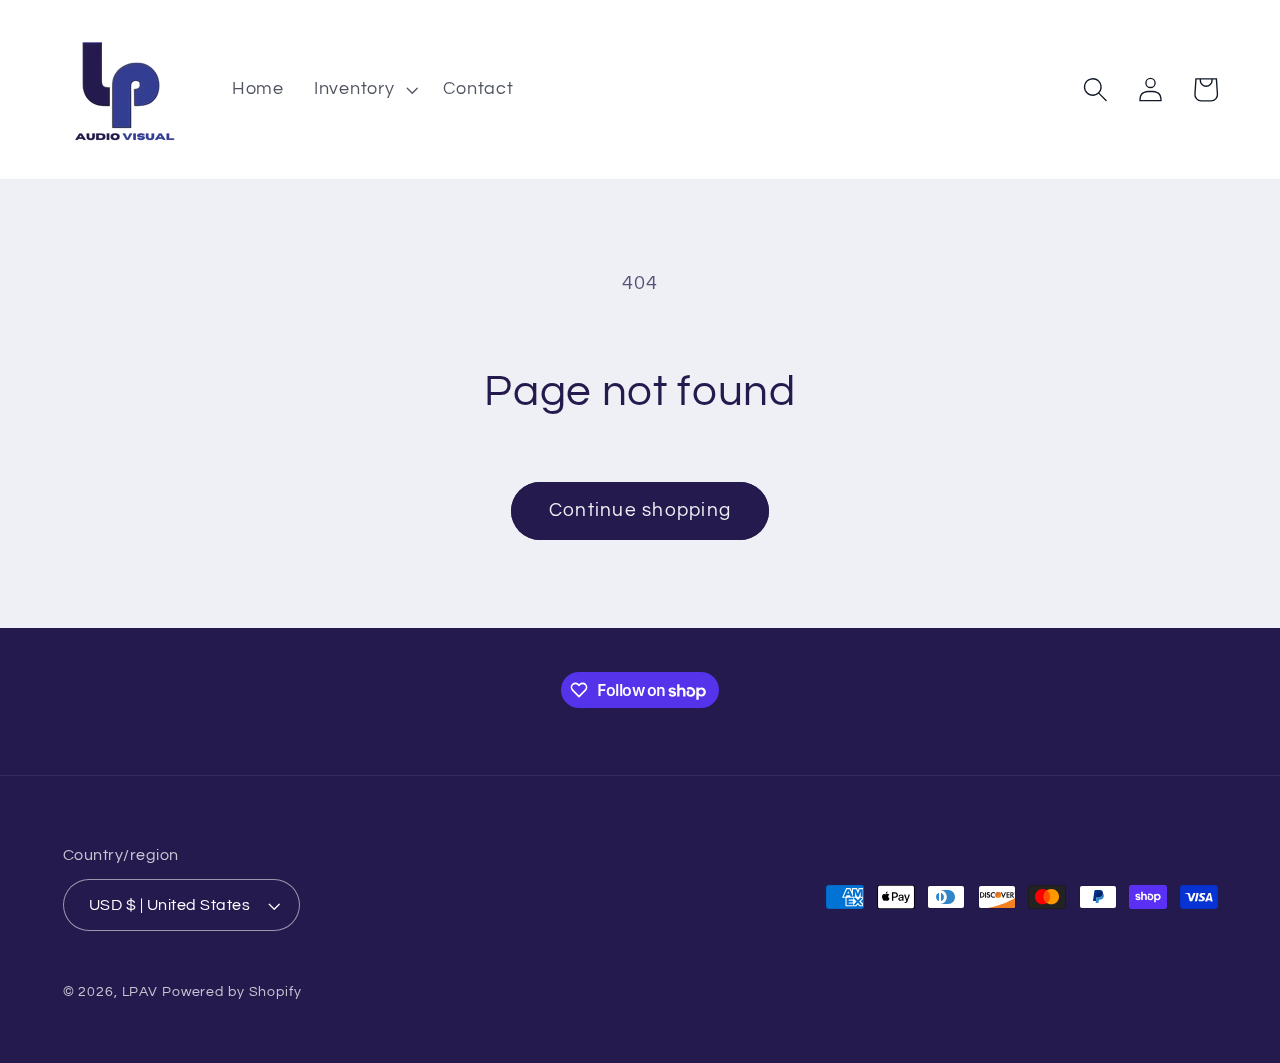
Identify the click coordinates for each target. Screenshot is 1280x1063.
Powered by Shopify (232, 992)
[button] (364, 90)
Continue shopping (640, 510)
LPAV (140, 992)
